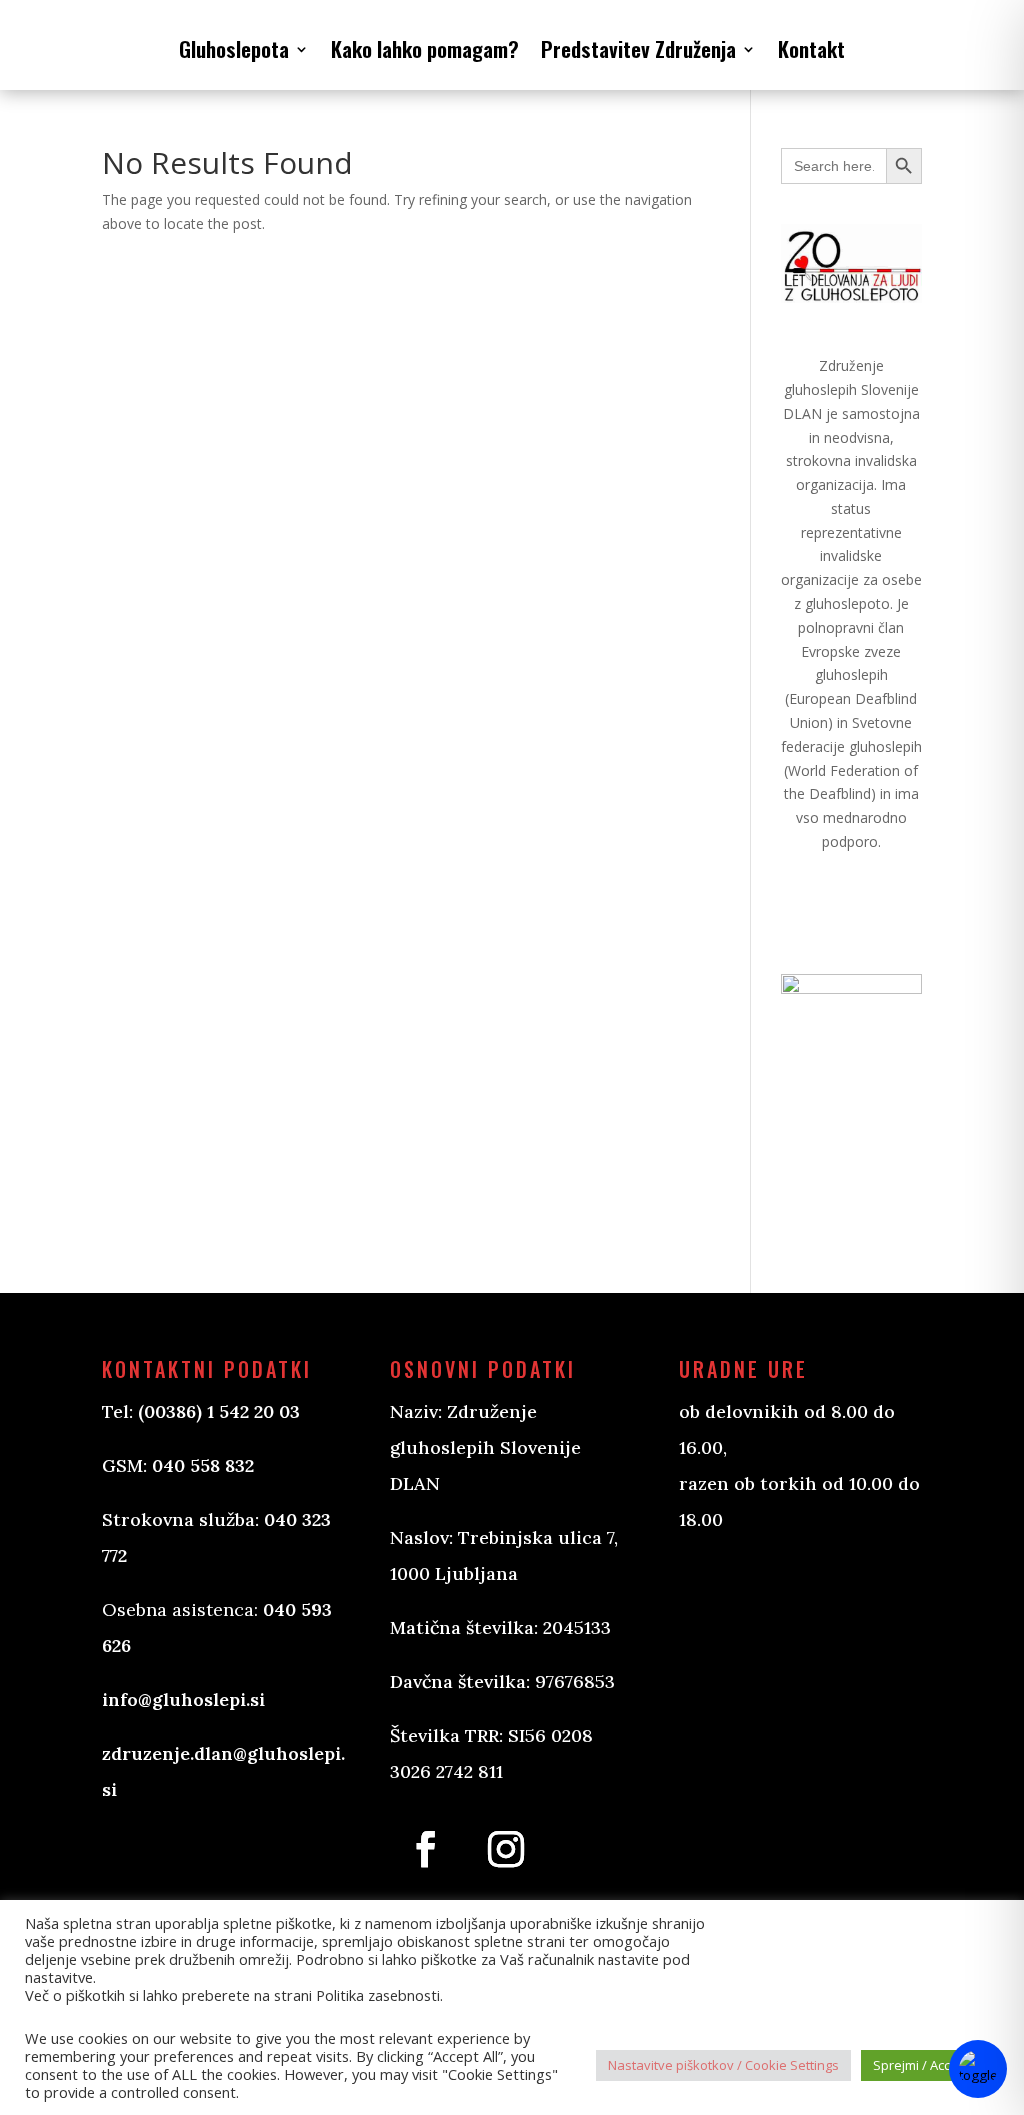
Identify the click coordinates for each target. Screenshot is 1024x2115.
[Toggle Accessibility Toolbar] (978, 2069)
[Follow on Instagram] (506, 1849)
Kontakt (811, 48)
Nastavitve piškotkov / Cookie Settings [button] (723, 2065)
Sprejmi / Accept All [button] (930, 2065)
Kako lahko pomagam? (425, 48)
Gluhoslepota (234, 48)
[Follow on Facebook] (426, 1849)
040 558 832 (203, 1465)
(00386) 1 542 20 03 (219, 1411)
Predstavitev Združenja (638, 48)
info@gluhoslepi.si (183, 1699)
